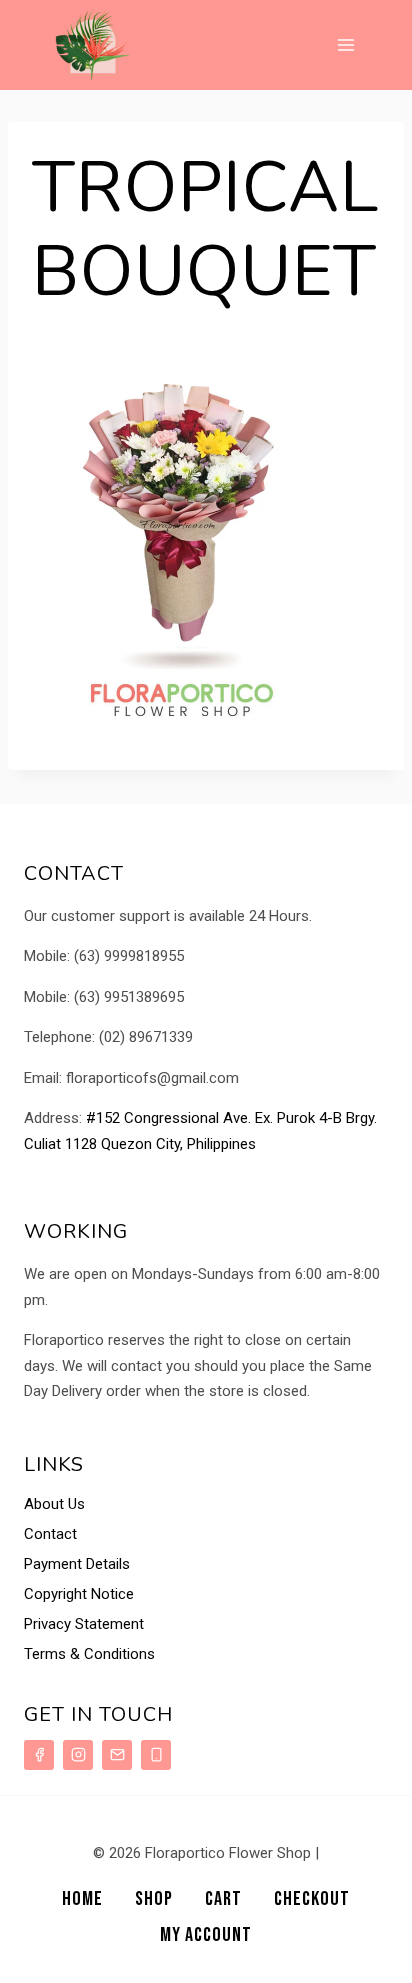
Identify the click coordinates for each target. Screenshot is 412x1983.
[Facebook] (39, 1755)
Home (82, 1899)
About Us (54, 1504)
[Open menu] (345, 44)
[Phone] (156, 1755)
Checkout (312, 1899)
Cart (223, 1899)
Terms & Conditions (89, 1654)
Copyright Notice (79, 1594)
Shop (154, 1899)
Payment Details (77, 1564)
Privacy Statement (84, 1624)
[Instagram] (78, 1755)
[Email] (117, 1755)
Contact (50, 1534)
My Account (206, 1935)
